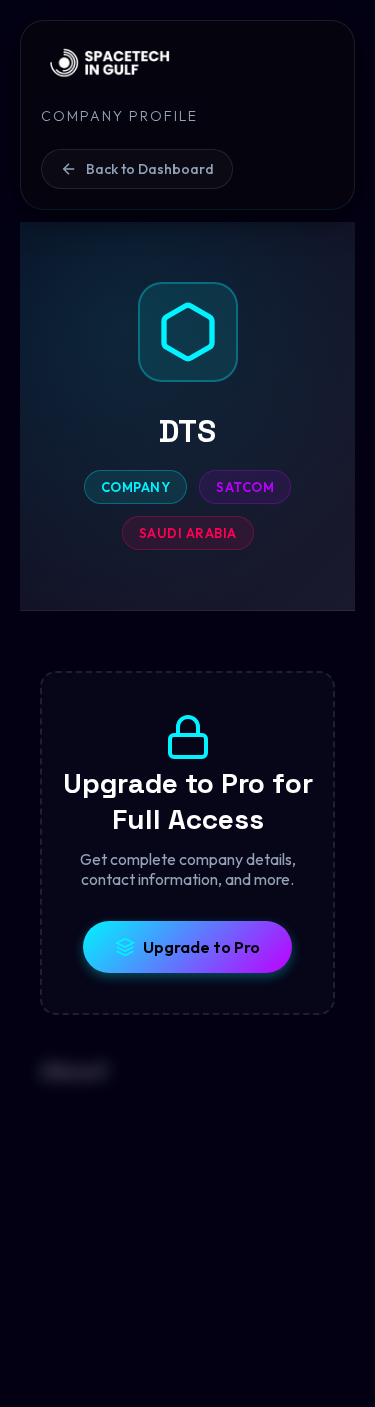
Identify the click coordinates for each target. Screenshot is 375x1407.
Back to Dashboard (150, 169)
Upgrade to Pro (201, 947)
